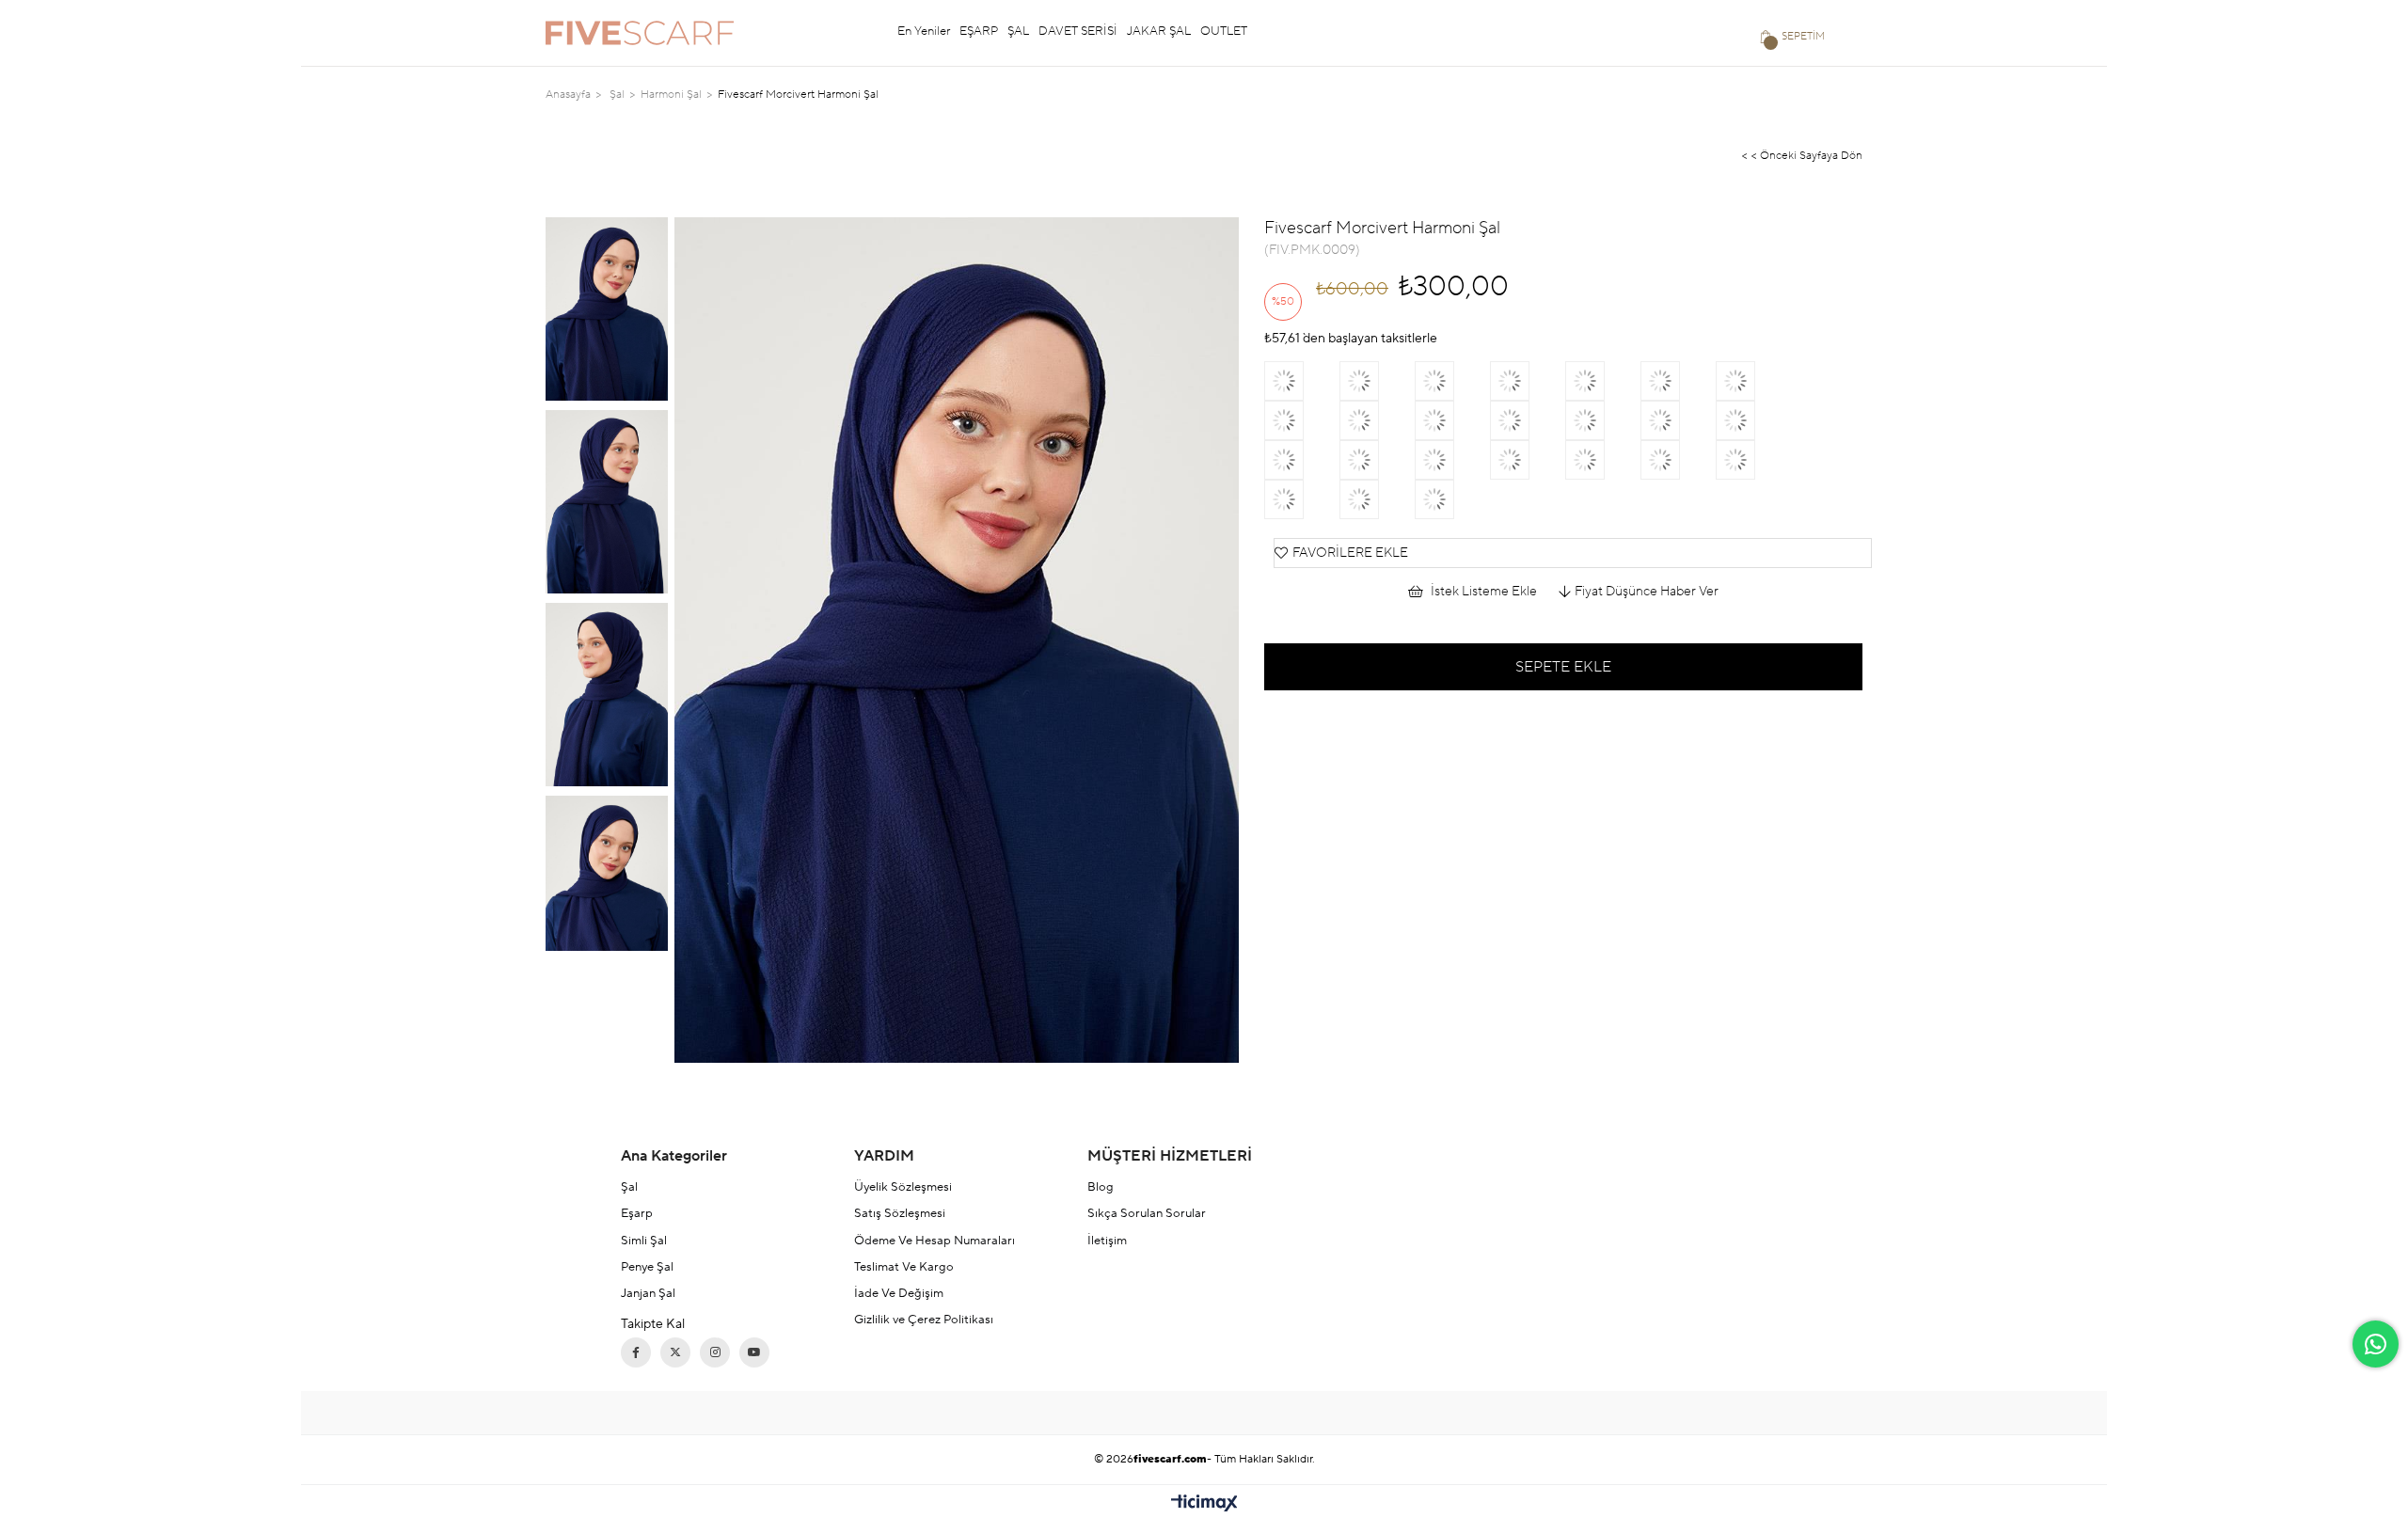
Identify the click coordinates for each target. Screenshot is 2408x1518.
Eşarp (637, 1213)
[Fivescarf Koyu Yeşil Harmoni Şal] (1603, 381)
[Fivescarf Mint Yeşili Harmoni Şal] (1753, 381)
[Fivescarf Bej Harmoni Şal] (1377, 420)
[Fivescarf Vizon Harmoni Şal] (1377, 499)
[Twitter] (675, 1352)
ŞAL (1018, 31)
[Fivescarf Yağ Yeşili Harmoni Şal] (1753, 420)
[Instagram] (715, 1352)
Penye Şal (647, 1267)
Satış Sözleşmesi (900, 1213)
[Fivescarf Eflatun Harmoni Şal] (1603, 460)
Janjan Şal (648, 1293)
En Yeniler (924, 31)
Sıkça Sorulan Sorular (1147, 1213)
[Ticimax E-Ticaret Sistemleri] (1204, 1504)
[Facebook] (636, 1352)
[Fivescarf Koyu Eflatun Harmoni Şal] (1452, 499)
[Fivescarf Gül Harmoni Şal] (1528, 420)
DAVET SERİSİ (1078, 31)
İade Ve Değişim (899, 1293)
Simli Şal (644, 1241)
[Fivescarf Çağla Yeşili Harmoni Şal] (1452, 420)
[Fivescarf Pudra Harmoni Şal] (1302, 460)
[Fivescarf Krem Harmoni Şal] (1302, 499)
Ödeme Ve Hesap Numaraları (935, 1241)
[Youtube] (754, 1352)
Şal (629, 1187)
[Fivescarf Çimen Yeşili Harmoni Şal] (1678, 381)
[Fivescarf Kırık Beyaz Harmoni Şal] (1302, 420)
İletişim (1107, 1241)
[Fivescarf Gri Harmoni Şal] (1452, 381)
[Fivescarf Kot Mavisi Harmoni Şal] (1528, 460)
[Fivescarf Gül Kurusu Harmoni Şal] (1753, 460)
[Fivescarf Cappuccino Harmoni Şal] (1377, 460)
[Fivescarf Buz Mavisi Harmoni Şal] (1678, 420)
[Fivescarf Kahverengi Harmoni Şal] (1377, 381)
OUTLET (1224, 31)
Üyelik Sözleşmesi (903, 1187)
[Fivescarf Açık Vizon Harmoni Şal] (1528, 381)
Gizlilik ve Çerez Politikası (924, 1320)
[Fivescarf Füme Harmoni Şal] (1603, 420)
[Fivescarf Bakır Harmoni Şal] (1678, 460)
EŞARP (979, 31)
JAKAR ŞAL (1159, 31)
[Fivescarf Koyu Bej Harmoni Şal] (1302, 381)
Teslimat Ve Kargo (904, 1267)
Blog (1101, 1187)
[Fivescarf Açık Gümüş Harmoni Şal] (1452, 460)
